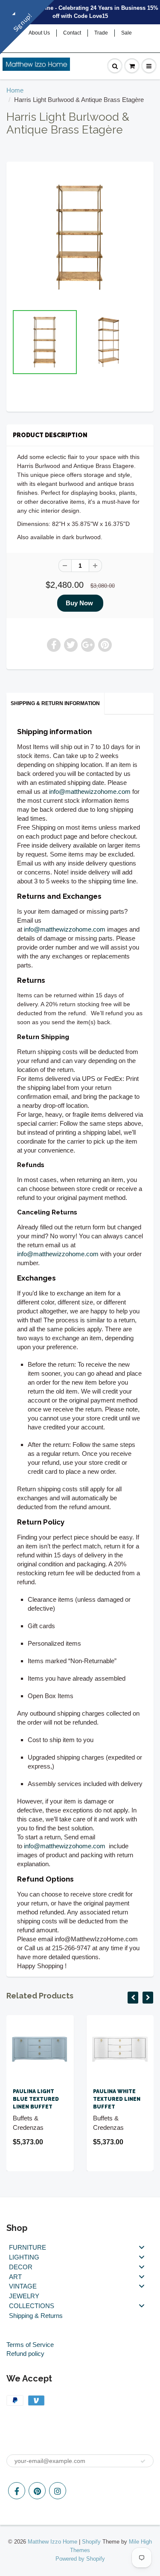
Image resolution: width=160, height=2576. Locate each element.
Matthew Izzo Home (52, 2542)
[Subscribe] (143, 2461)
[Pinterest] (37, 2491)
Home (15, 90)
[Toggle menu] (142, 2247)
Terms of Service (30, 2345)
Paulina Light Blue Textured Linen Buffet (36, 2099)
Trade (101, 33)
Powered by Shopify (80, 2559)
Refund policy (25, 2354)
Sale (127, 33)
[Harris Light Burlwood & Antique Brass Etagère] (80, 237)
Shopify (91, 2542)
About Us (39, 33)
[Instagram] (58, 2491)
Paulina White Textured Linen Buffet (117, 2099)
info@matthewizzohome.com (90, 791)
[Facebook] (17, 2491)
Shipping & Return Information (55, 703)
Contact (72, 33)
